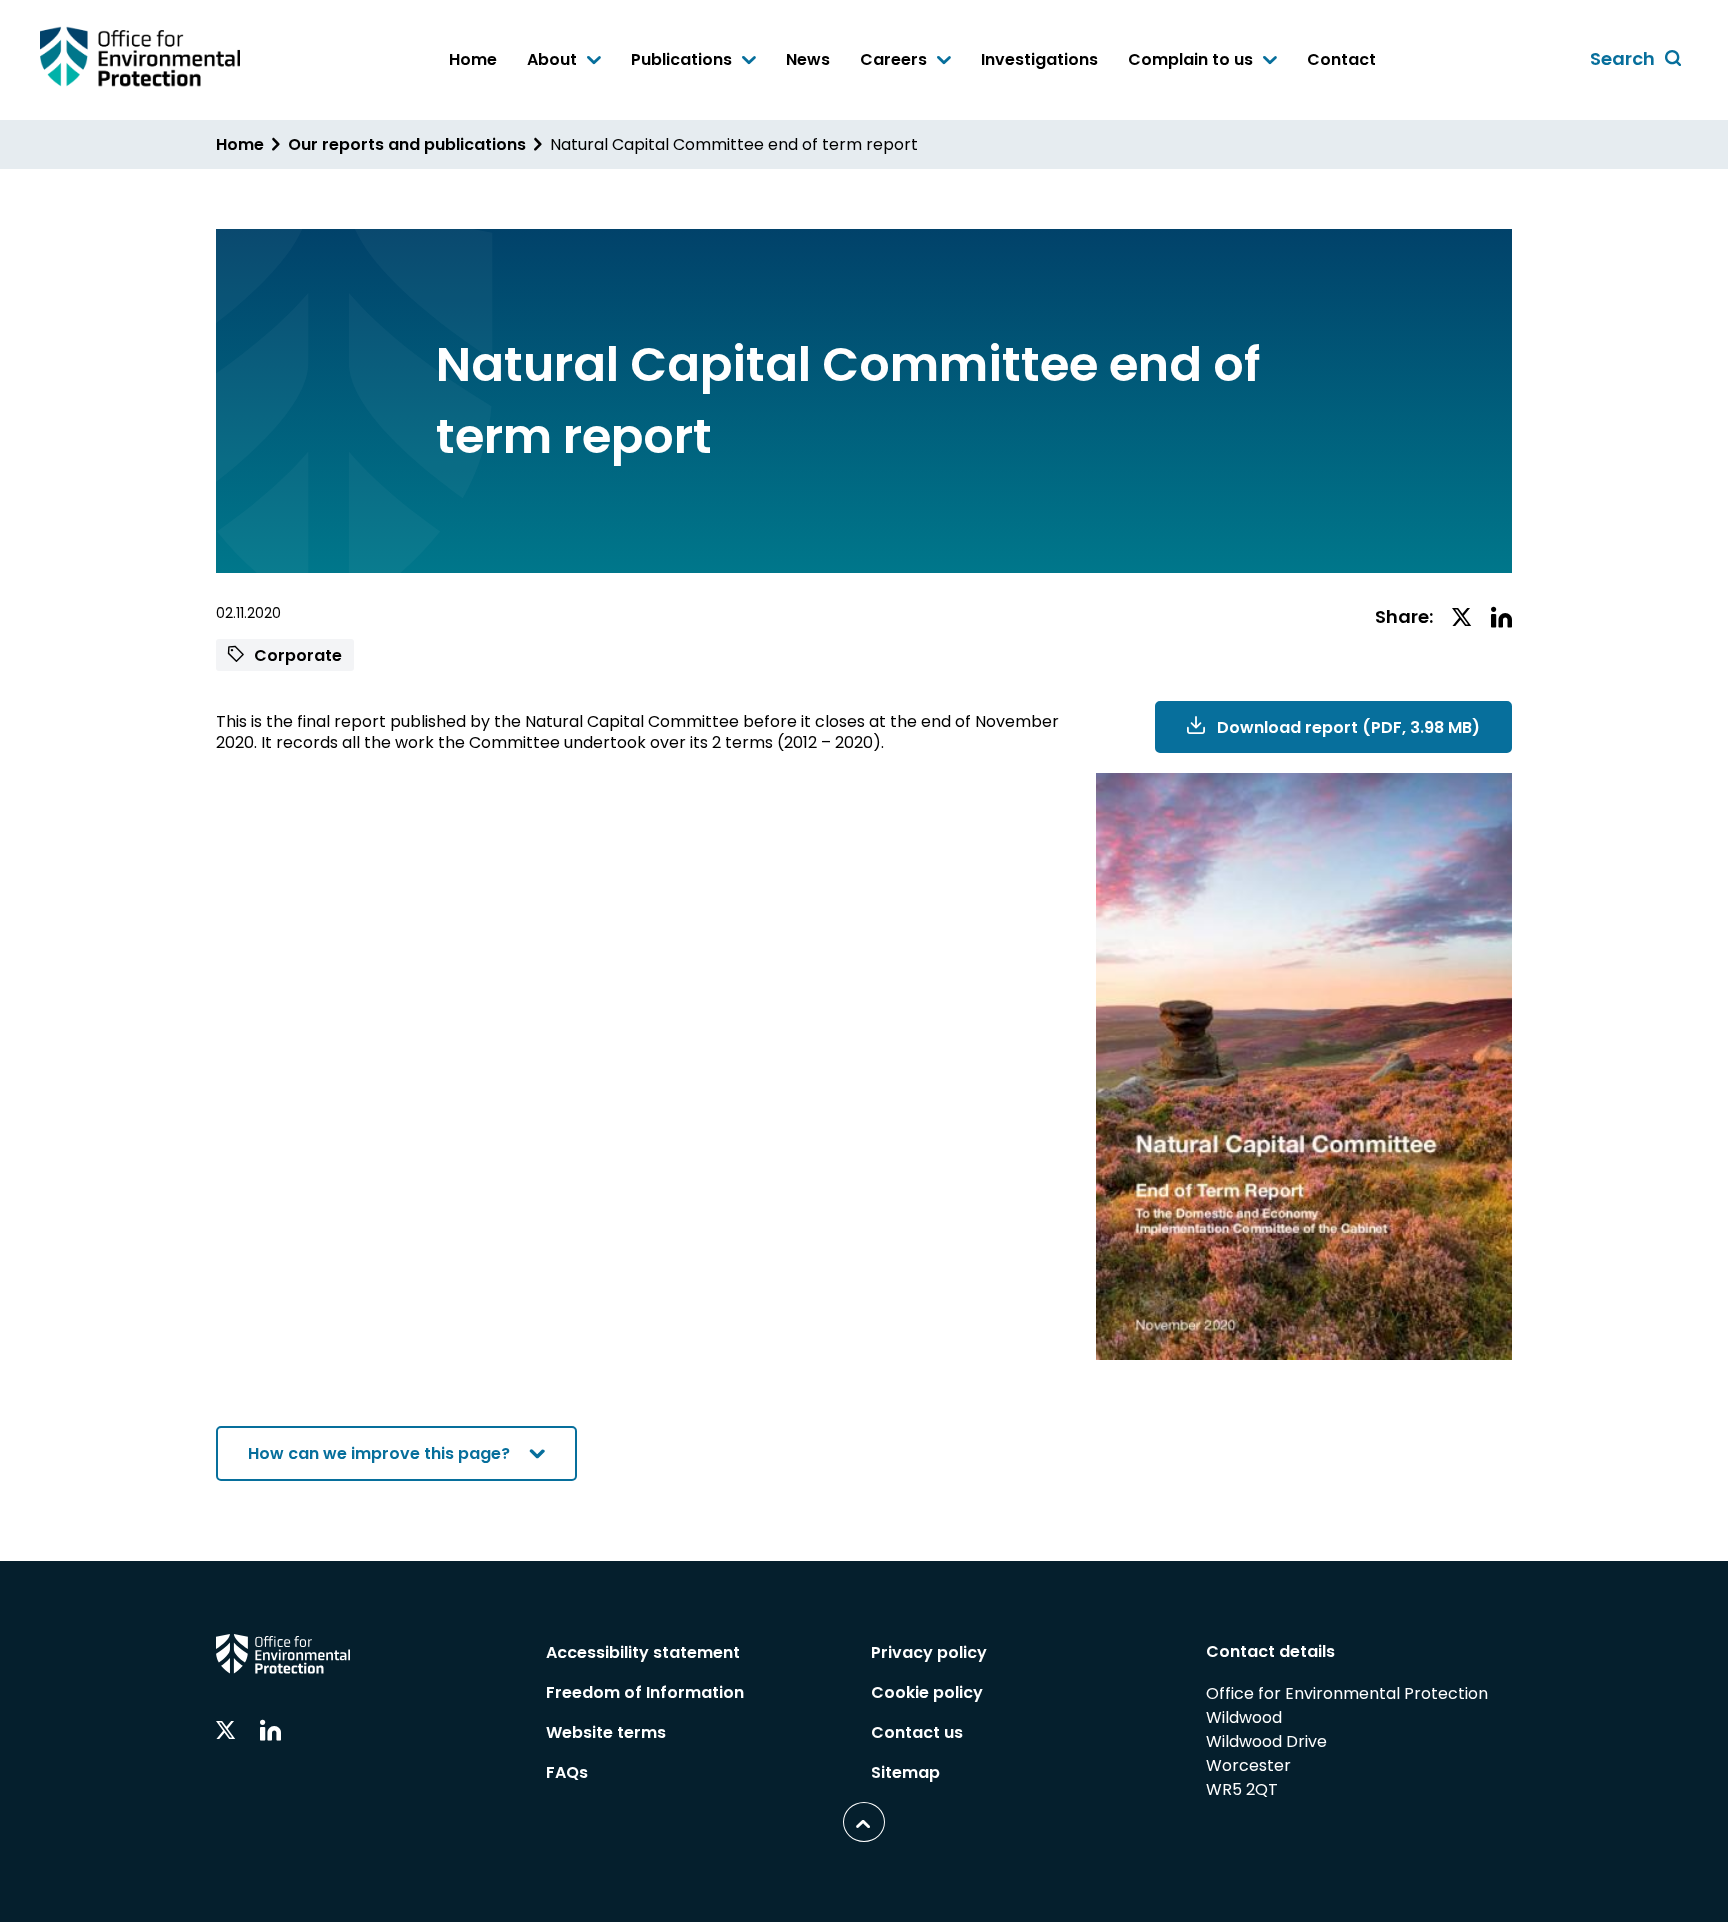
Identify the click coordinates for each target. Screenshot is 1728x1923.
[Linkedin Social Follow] (270, 1731)
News (808, 59)
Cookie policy (927, 1692)
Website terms (606, 1732)
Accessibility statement (643, 1652)
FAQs (567, 1772)
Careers (895, 60)
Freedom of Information (645, 1692)
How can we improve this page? (379, 1453)
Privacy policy (929, 1652)
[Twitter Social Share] (1462, 618)
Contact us (917, 1732)
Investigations (1039, 59)
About (554, 60)
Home (473, 59)
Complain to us (1192, 60)
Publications (683, 60)
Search (1639, 60)
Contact (1341, 59)
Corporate (296, 655)
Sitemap (905, 1772)
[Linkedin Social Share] (1501, 618)
